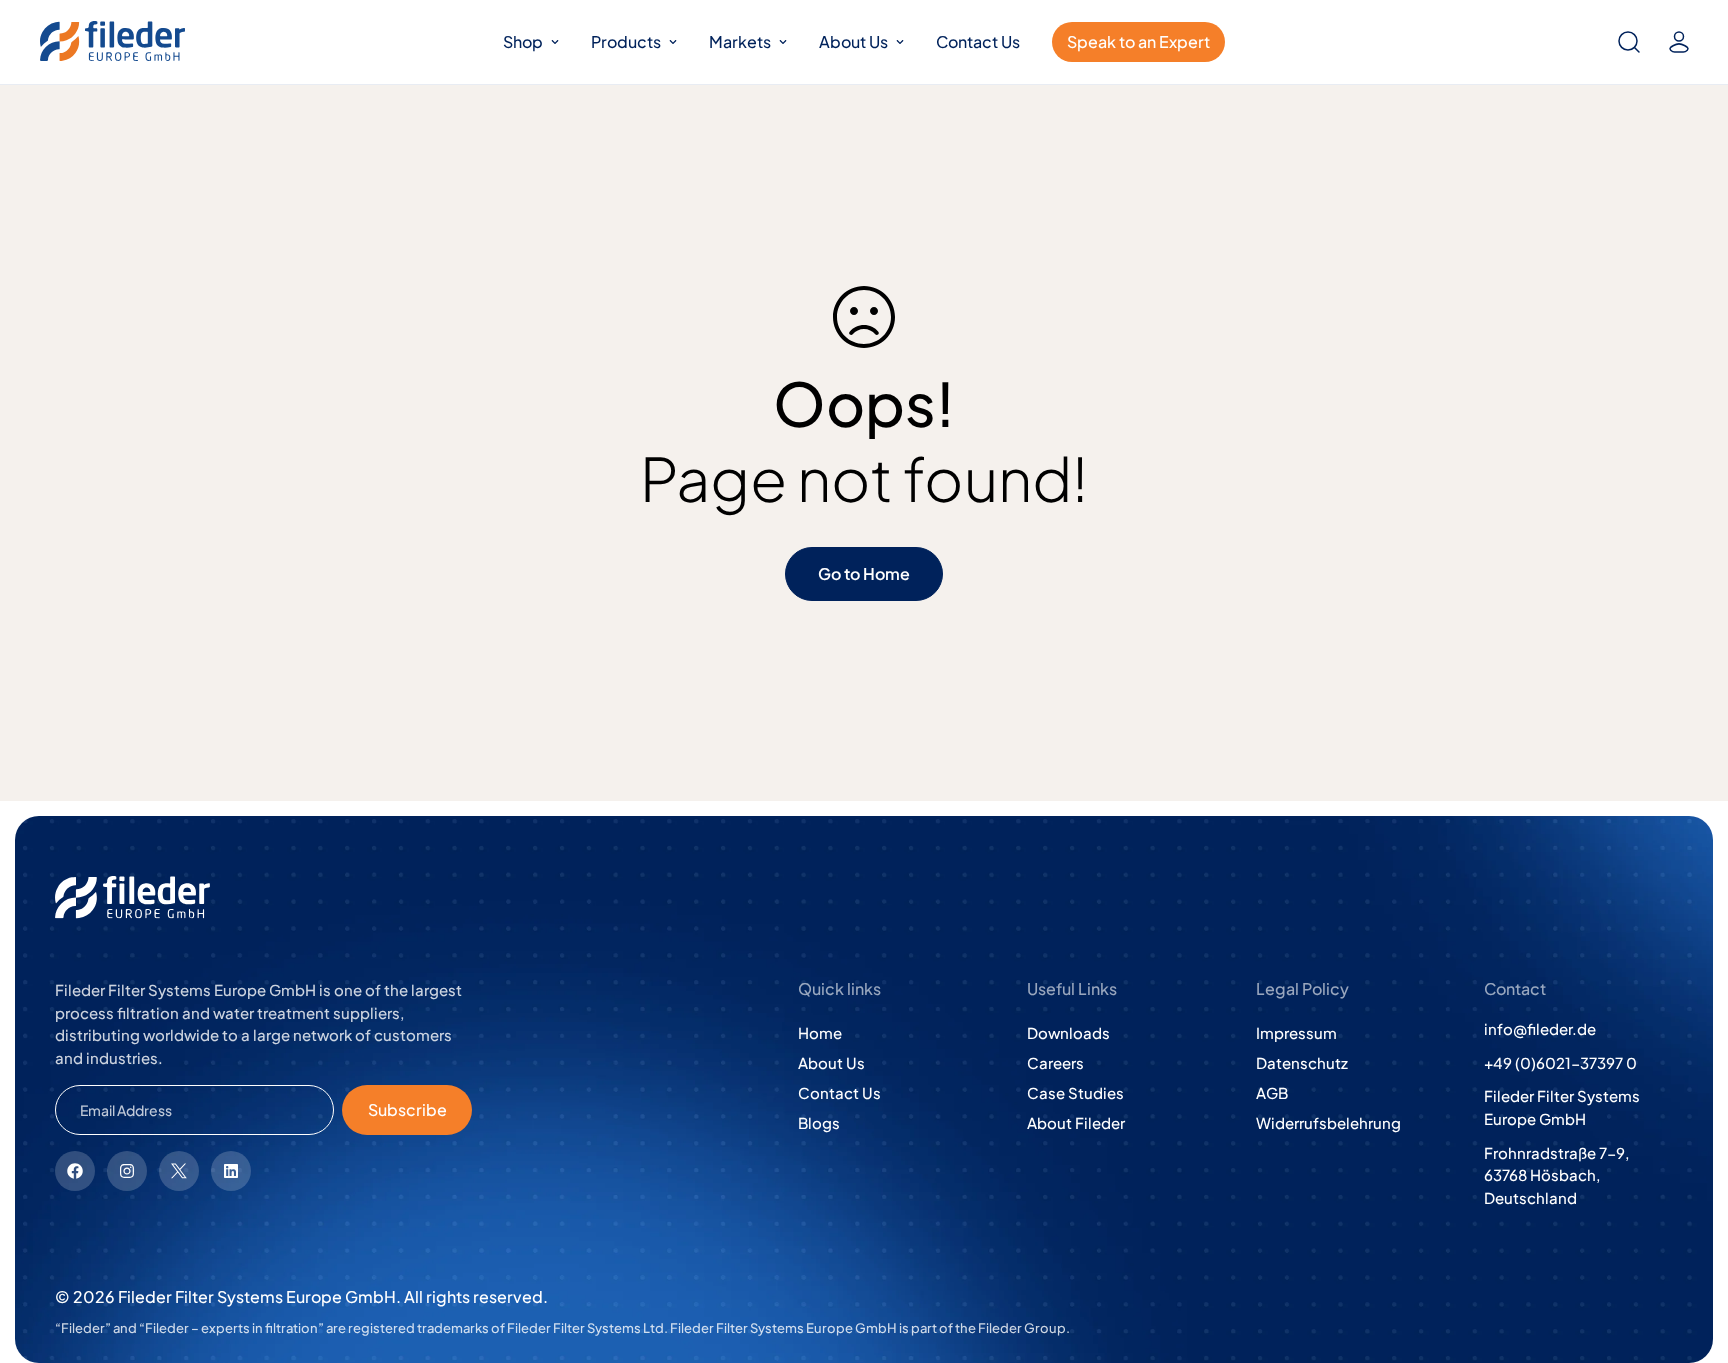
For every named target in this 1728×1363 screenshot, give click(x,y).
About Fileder (1076, 1122)
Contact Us (978, 41)
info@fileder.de (1540, 1028)
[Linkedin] (231, 1171)
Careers (1055, 1062)
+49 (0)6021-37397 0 (1560, 1062)
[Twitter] (179, 1171)
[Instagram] (127, 1171)
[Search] (1629, 42)
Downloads (1068, 1032)
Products (626, 41)
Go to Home (864, 573)
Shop (523, 41)
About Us (853, 41)
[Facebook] (75, 1171)
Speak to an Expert (1138, 41)
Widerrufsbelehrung (1328, 1122)
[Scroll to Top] (1689, 1254)
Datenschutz (1302, 1062)
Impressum (1296, 1032)
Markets (740, 41)
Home (820, 1032)
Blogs (819, 1122)
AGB (1272, 1092)
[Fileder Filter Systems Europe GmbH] (112, 42)
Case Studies (1075, 1092)
